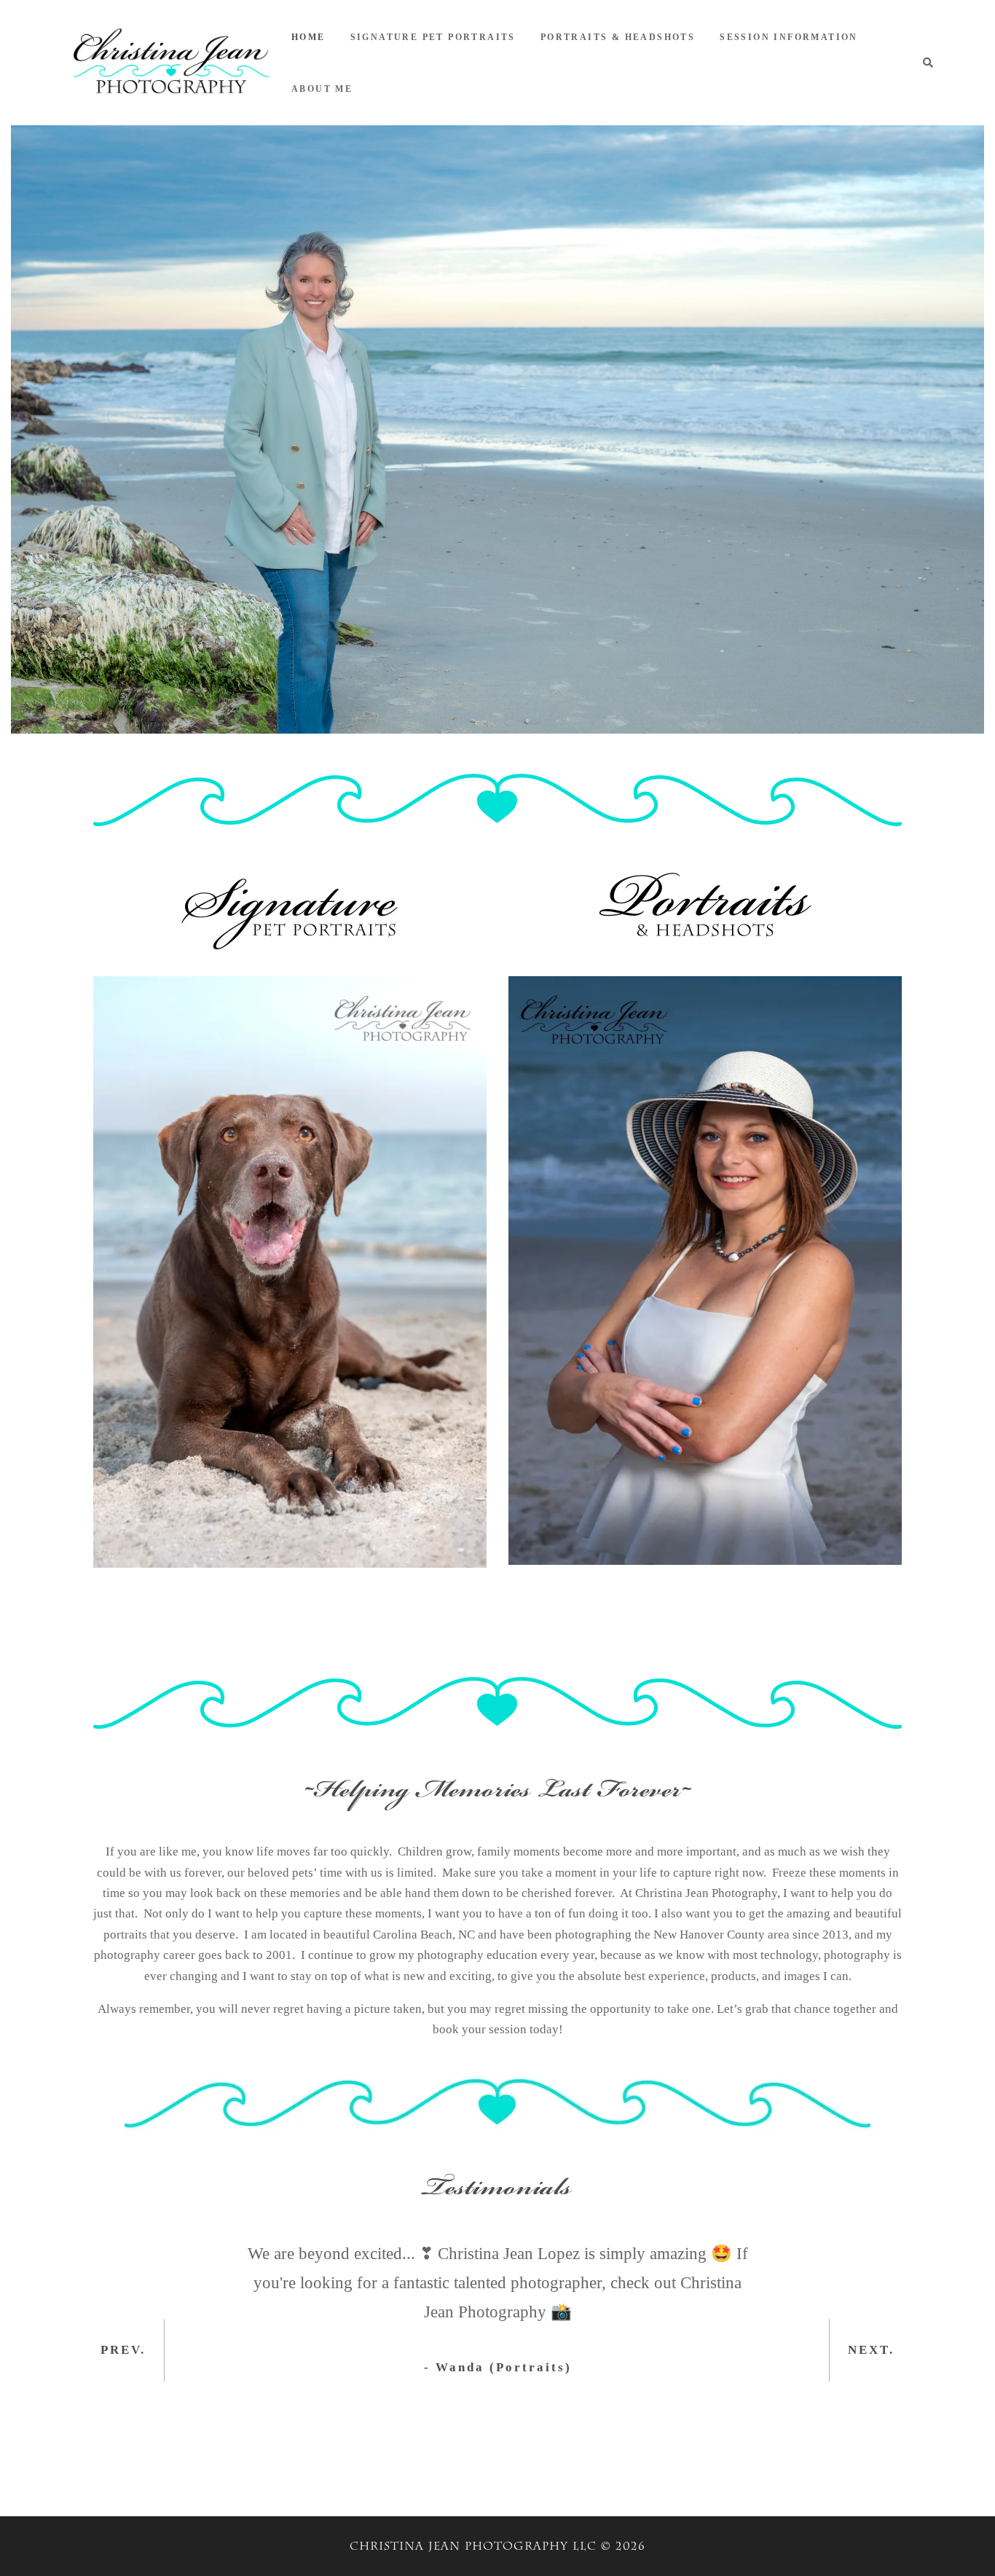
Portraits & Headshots (618, 37)
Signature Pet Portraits (433, 37)
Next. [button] (871, 2350)
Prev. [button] (123, 2350)
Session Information (789, 37)
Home (308, 37)
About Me (322, 89)
